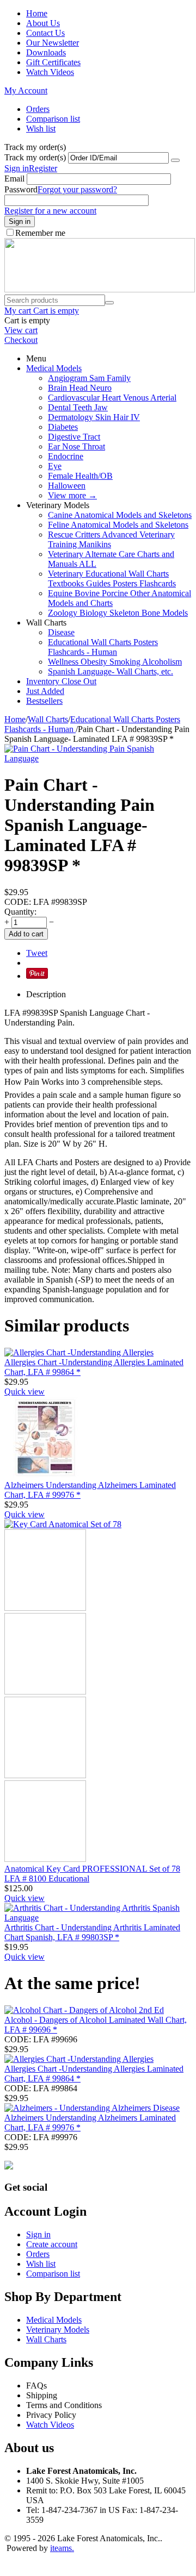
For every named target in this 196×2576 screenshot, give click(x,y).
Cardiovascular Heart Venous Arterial (112, 398)
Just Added (45, 691)
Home (37, 13)
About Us (43, 23)
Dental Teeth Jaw (78, 407)
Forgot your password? (77, 189)
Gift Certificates (53, 62)
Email (14, 179)
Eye (55, 466)
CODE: (18, 902)
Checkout (21, 340)
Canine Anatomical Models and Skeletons (120, 515)
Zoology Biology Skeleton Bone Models (118, 613)
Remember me (40, 233)
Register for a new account (50, 211)
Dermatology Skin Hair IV (94, 417)
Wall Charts (48, 719)
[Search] (109, 303)
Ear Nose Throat (76, 446)
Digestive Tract (74, 437)
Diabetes (63, 427)
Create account (52, 2244)
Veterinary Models (58, 2330)
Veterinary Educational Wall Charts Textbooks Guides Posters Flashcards (112, 579)
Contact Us (45, 33)
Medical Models (54, 368)
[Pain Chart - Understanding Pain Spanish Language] (81, 758)
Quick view (24, 1392)
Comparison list (53, 119)
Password (21, 189)
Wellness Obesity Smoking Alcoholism (115, 662)
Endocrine (66, 456)
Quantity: (20, 912)
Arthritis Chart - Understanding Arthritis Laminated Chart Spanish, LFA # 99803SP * (92, 1932)
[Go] (175, 160)
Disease (61, 632)
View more (72, 495)
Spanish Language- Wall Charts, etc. (111, 671)
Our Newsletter (53, 43)
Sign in (17, 168)
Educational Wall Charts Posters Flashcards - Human (103, 647)
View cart (21, 330)
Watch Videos (50, 72)
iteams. (62, 2548)
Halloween (67, 486)
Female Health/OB (80, 476)
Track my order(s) (35, 157)
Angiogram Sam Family (89, 378)
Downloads (46, 52)
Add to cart (26, 934)
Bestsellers (44, 701)
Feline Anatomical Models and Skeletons (118, 525)
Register (43, 168)
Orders (38, 109)
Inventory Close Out (61, 681)
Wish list (41, 129)
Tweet (37, 953)
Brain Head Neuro (80, 388)
